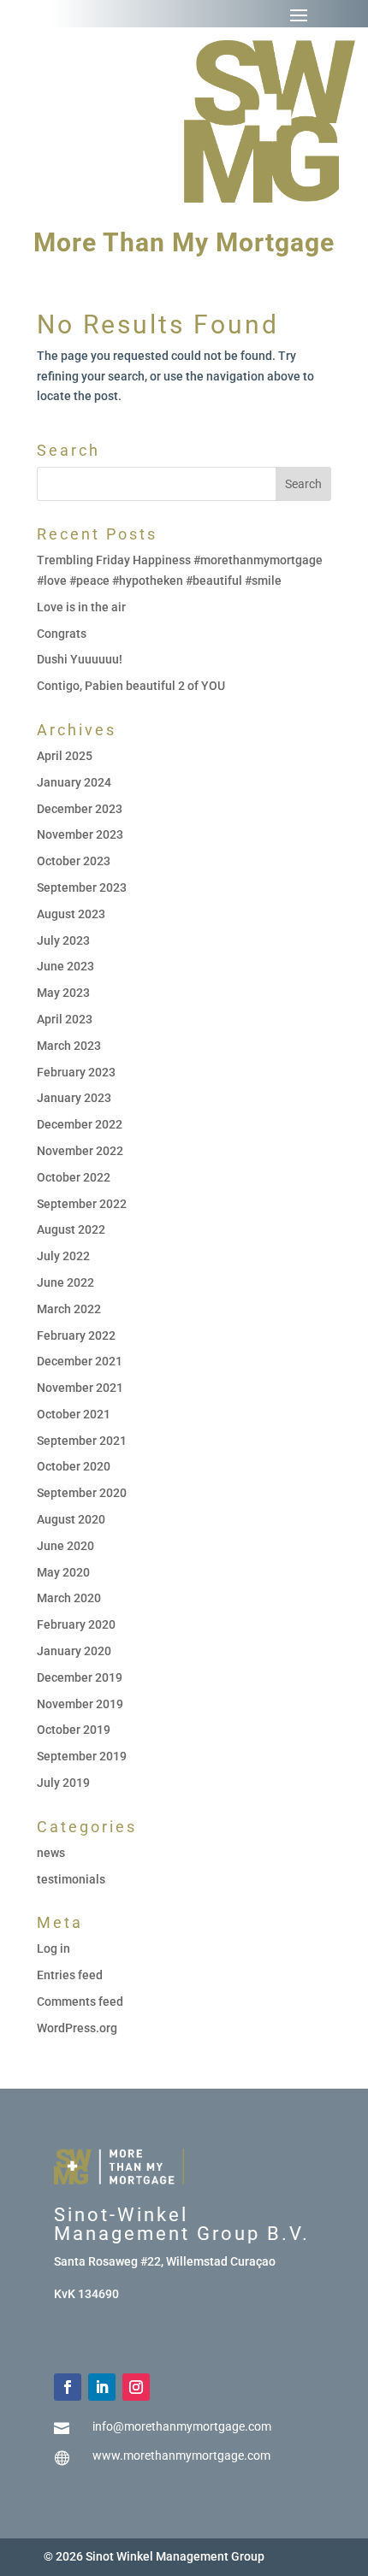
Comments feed (80, 2001)
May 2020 (63, 1572)
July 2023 (63, 940)
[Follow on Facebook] (68, 2387)
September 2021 (82, 1441)
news (51, 1853)
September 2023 (82, 887)
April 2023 (65, 1019)
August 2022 (71, 1229)
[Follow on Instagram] (136, 2387)
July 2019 (63, 1783)
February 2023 (76, 1072)
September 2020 (82, 1493)
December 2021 (80, 1361)
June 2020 (65, 1546)
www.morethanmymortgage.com (181, 2455)
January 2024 (74, 782)
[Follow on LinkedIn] (102, 2387)
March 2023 (69, 1046)
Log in (53, 1948)
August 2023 (71, 914)
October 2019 (74, 1730)
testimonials (71, 1879)
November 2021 (80, 1388)
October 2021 (74, 1414)
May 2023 (63, 993)
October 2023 (74, 861)
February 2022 (76, 1335)
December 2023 (80, 809)
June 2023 (65, 966)
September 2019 (82, 1756)
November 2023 (80, 834)
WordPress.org (77, 2028)
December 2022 (80, 1124)
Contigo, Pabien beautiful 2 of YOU (131, 686)
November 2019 (80, 1704)
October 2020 (74, 1466)
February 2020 (76, 1624)
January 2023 (74, 1098)
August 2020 (71, 1519)
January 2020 (74, 1651)
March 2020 (69, 1598)
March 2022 (69, 1309)
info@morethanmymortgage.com (182, 2426)
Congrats (62, 634)
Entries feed (70, 1975)
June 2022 (65, 1282)
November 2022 (80, 1151)
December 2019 (80, 1677)
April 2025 (65, 756)
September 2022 (82, 1204)
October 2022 (74, 1177)
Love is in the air (81, 607)
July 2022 (63, 1256)
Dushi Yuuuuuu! (80, 659)
